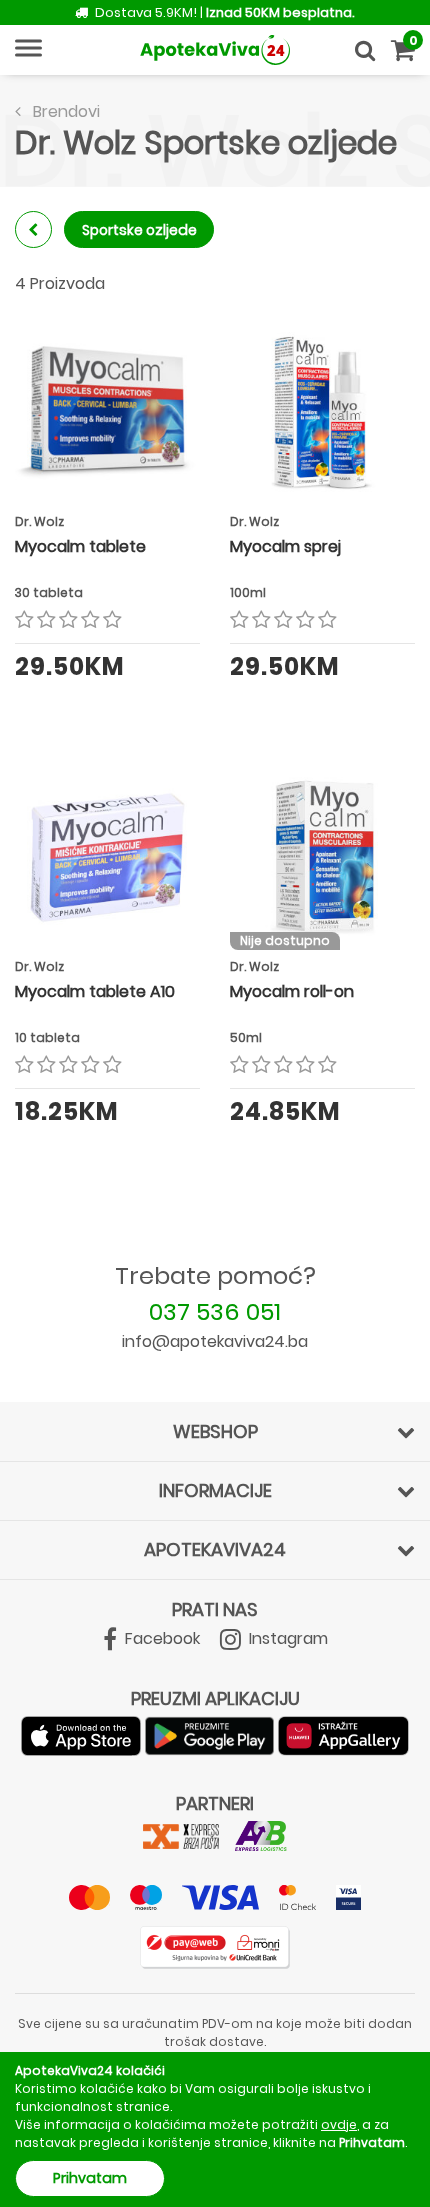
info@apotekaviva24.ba (215, 1341)
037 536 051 (215, 1311)
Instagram (286, 1638)
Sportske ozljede (139, 230)
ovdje (339, 2124)
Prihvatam (90, 2178)
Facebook (160, 1638)
